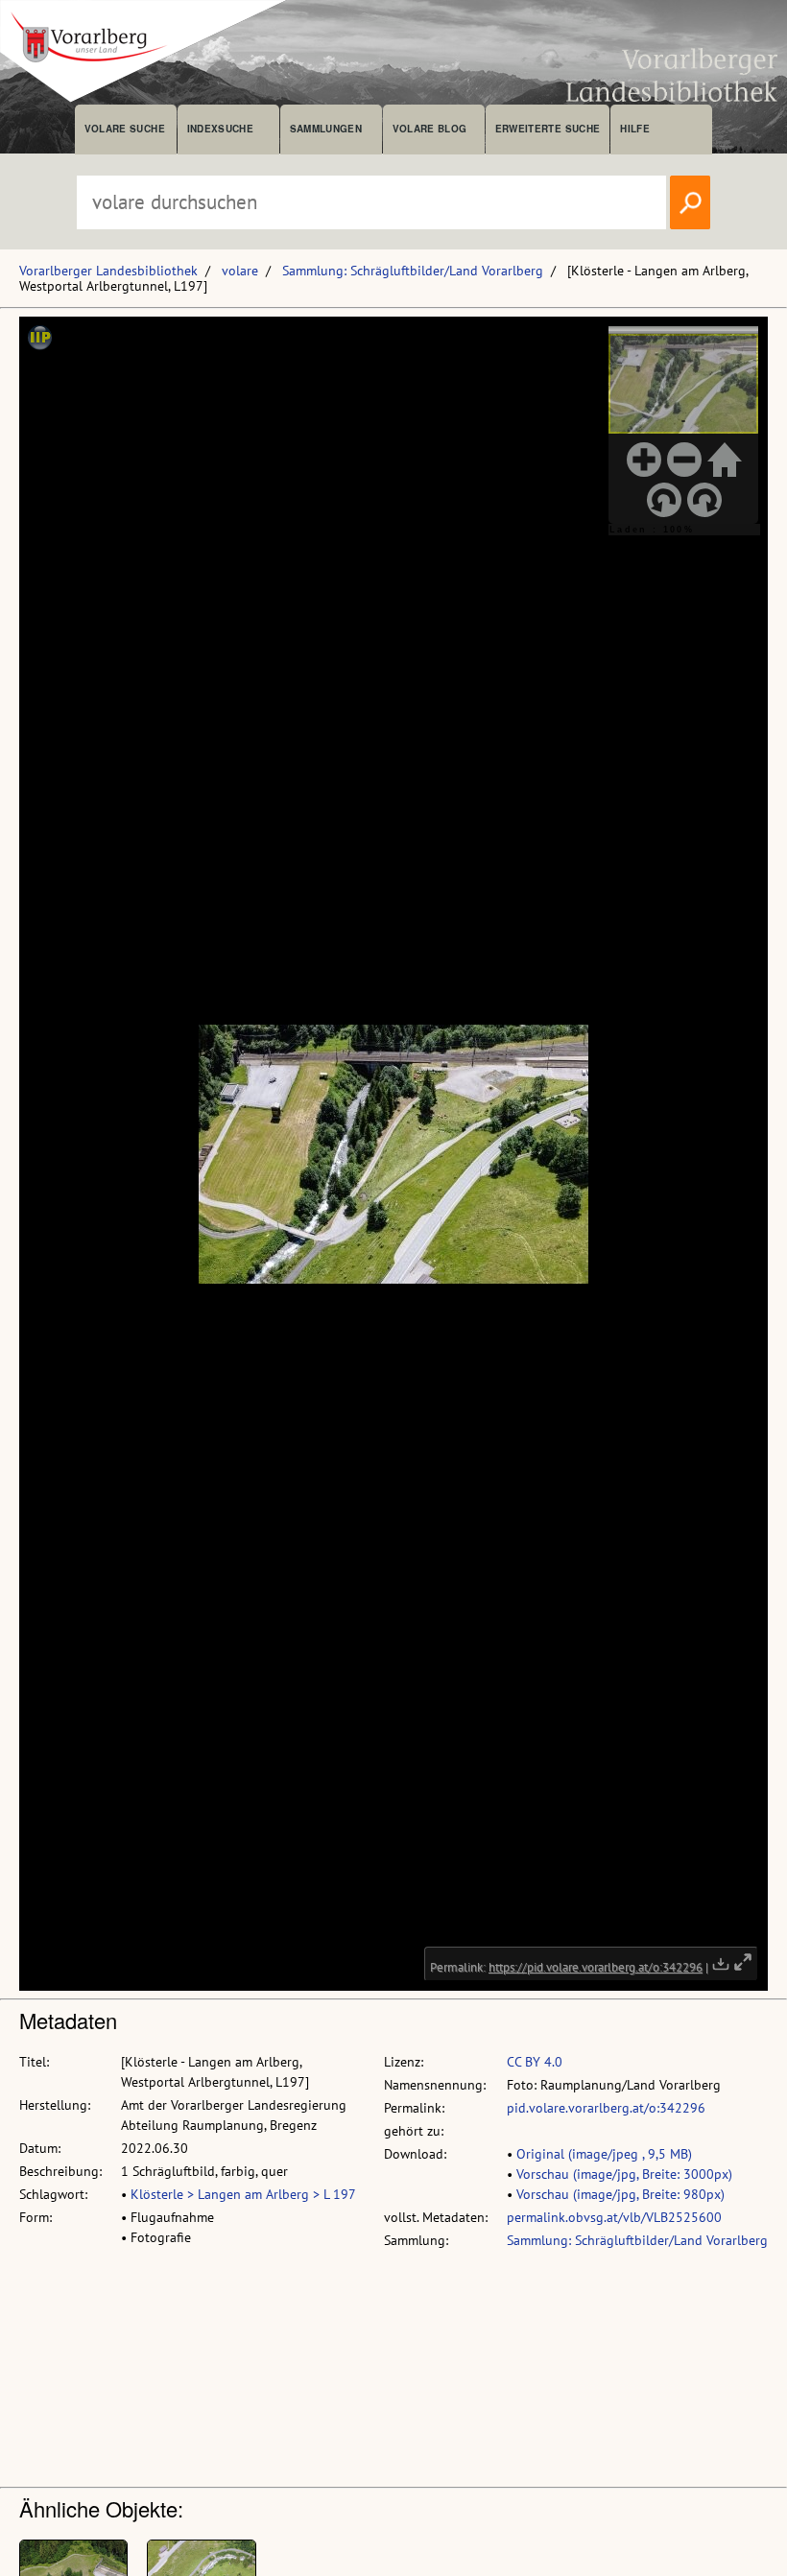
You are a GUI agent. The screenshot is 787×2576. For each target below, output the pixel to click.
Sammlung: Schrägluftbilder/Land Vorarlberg (413, 271)
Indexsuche (220, 129)
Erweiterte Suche (548, 129)
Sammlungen (326, 129)
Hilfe (635, 129)
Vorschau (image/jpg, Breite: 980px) (620, 2194)
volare (240, 271)
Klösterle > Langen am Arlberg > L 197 (243, 2194)
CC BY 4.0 (535, 2062)
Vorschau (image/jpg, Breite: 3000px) (624, 2174)
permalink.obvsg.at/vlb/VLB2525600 (614, 2217)
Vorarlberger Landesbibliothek (108, 271)
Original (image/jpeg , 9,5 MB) (604, 2154)
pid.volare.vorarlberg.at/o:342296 (606, 2108)
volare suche (125, 129)
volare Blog (430, 129)
